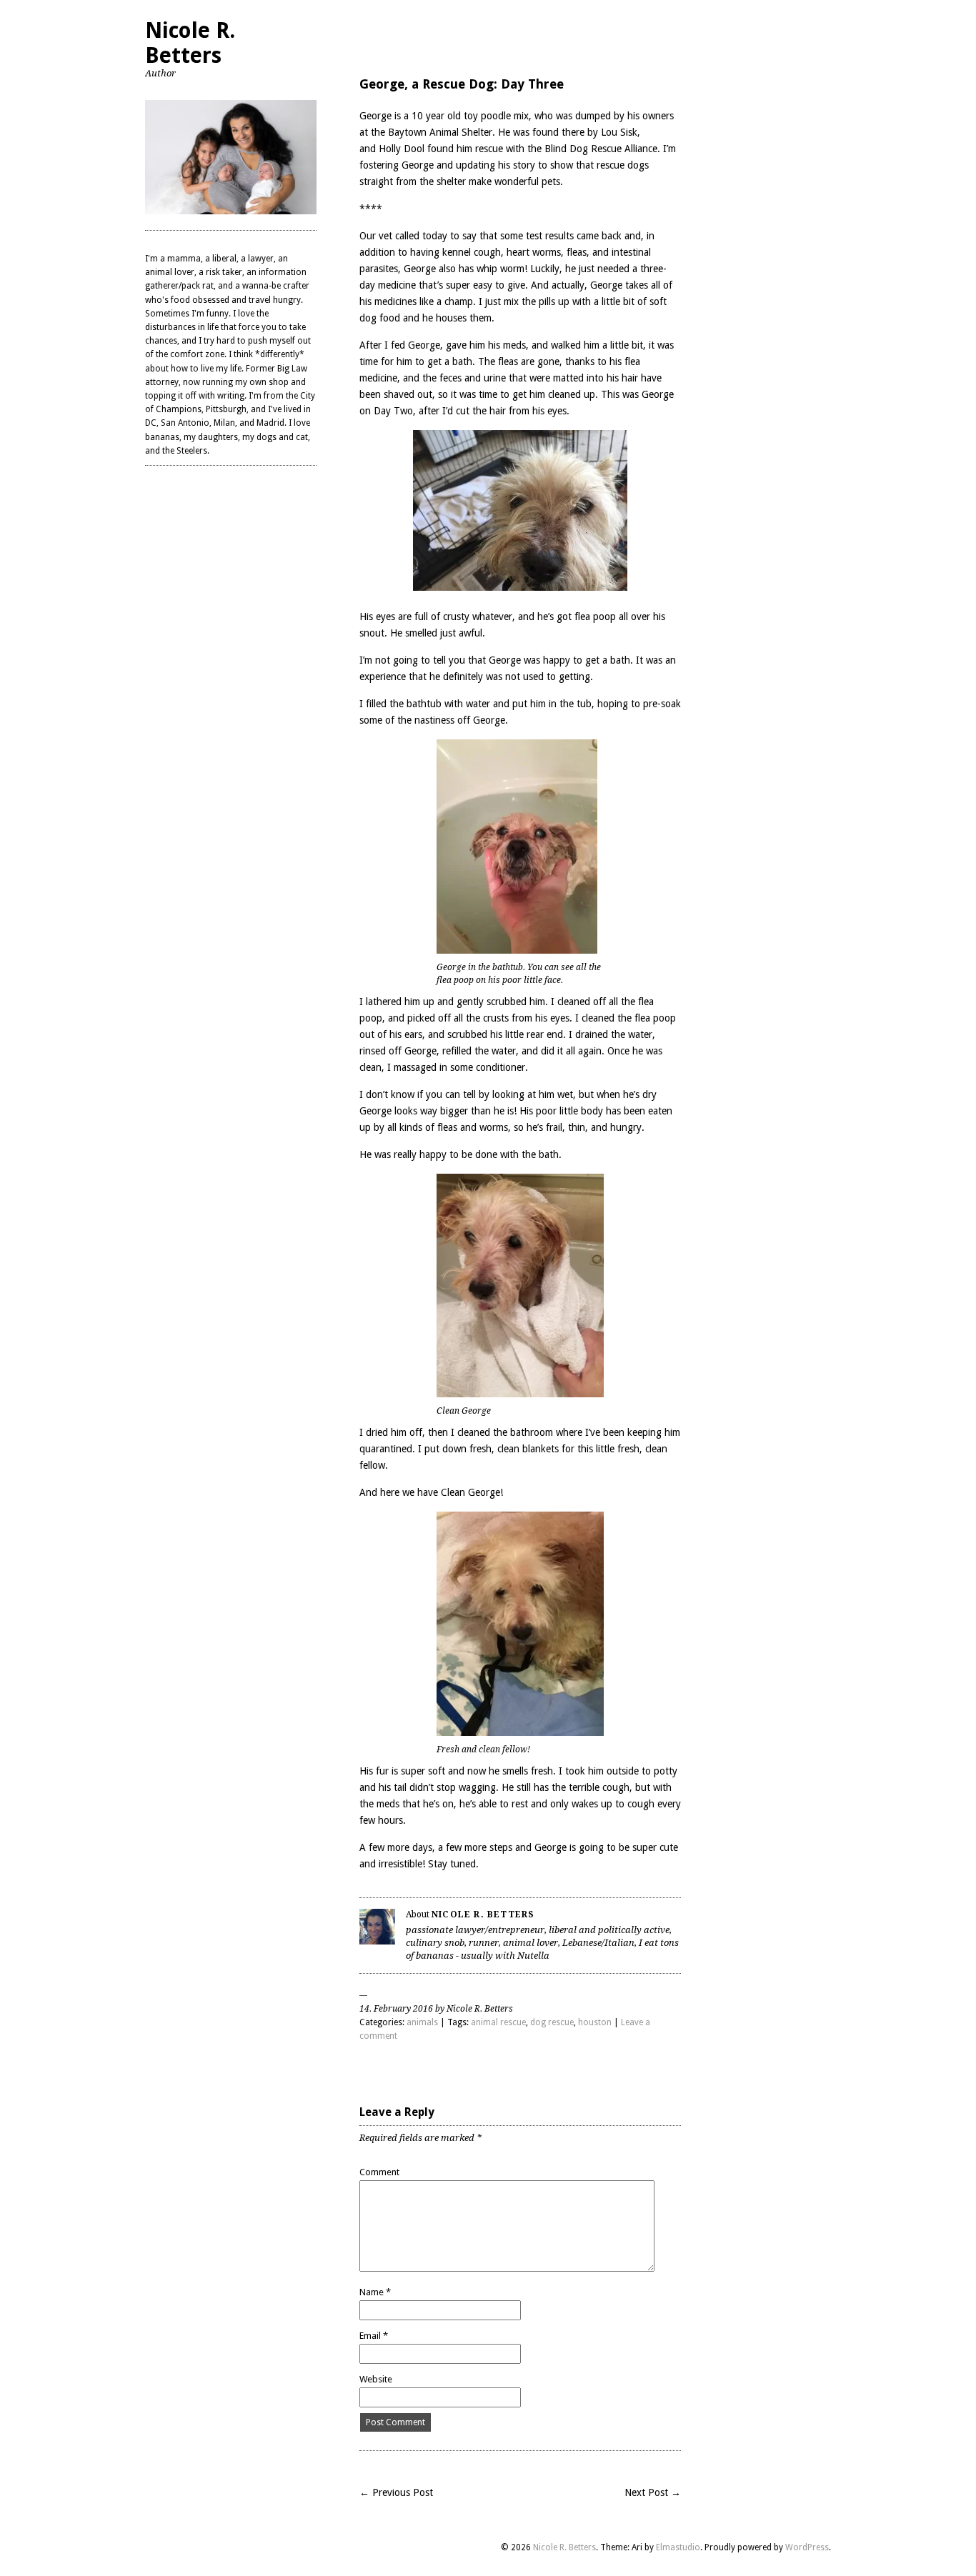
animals (422, 2022)
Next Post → (653, 2492)
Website (376, 2379)
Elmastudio (678, 2547)
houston (595, 2022)
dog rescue (552, 2022)
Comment (379, 2172)
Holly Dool (402, 149)
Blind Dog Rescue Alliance (601, 149)
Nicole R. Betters (190, 43)
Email (374, 2336)
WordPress (807, 2547)
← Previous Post (396, 2492)
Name (375, 2292)
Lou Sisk (619, 132)
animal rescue (498, 2022)
